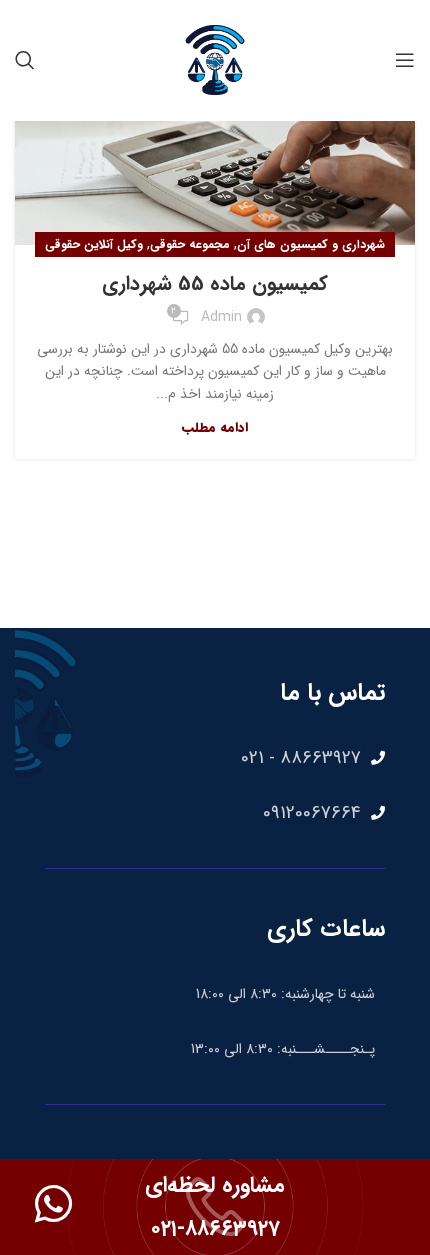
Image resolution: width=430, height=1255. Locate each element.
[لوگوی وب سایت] (215, 59)
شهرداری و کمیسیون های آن (311, 244)
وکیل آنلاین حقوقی (94, 244)
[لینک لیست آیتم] (215, 758)
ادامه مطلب (215, 427)
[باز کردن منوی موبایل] (405, 60)
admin (221, 317)
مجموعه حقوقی (190, 244)
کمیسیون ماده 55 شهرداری (215, 283)
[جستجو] (25, 60)
